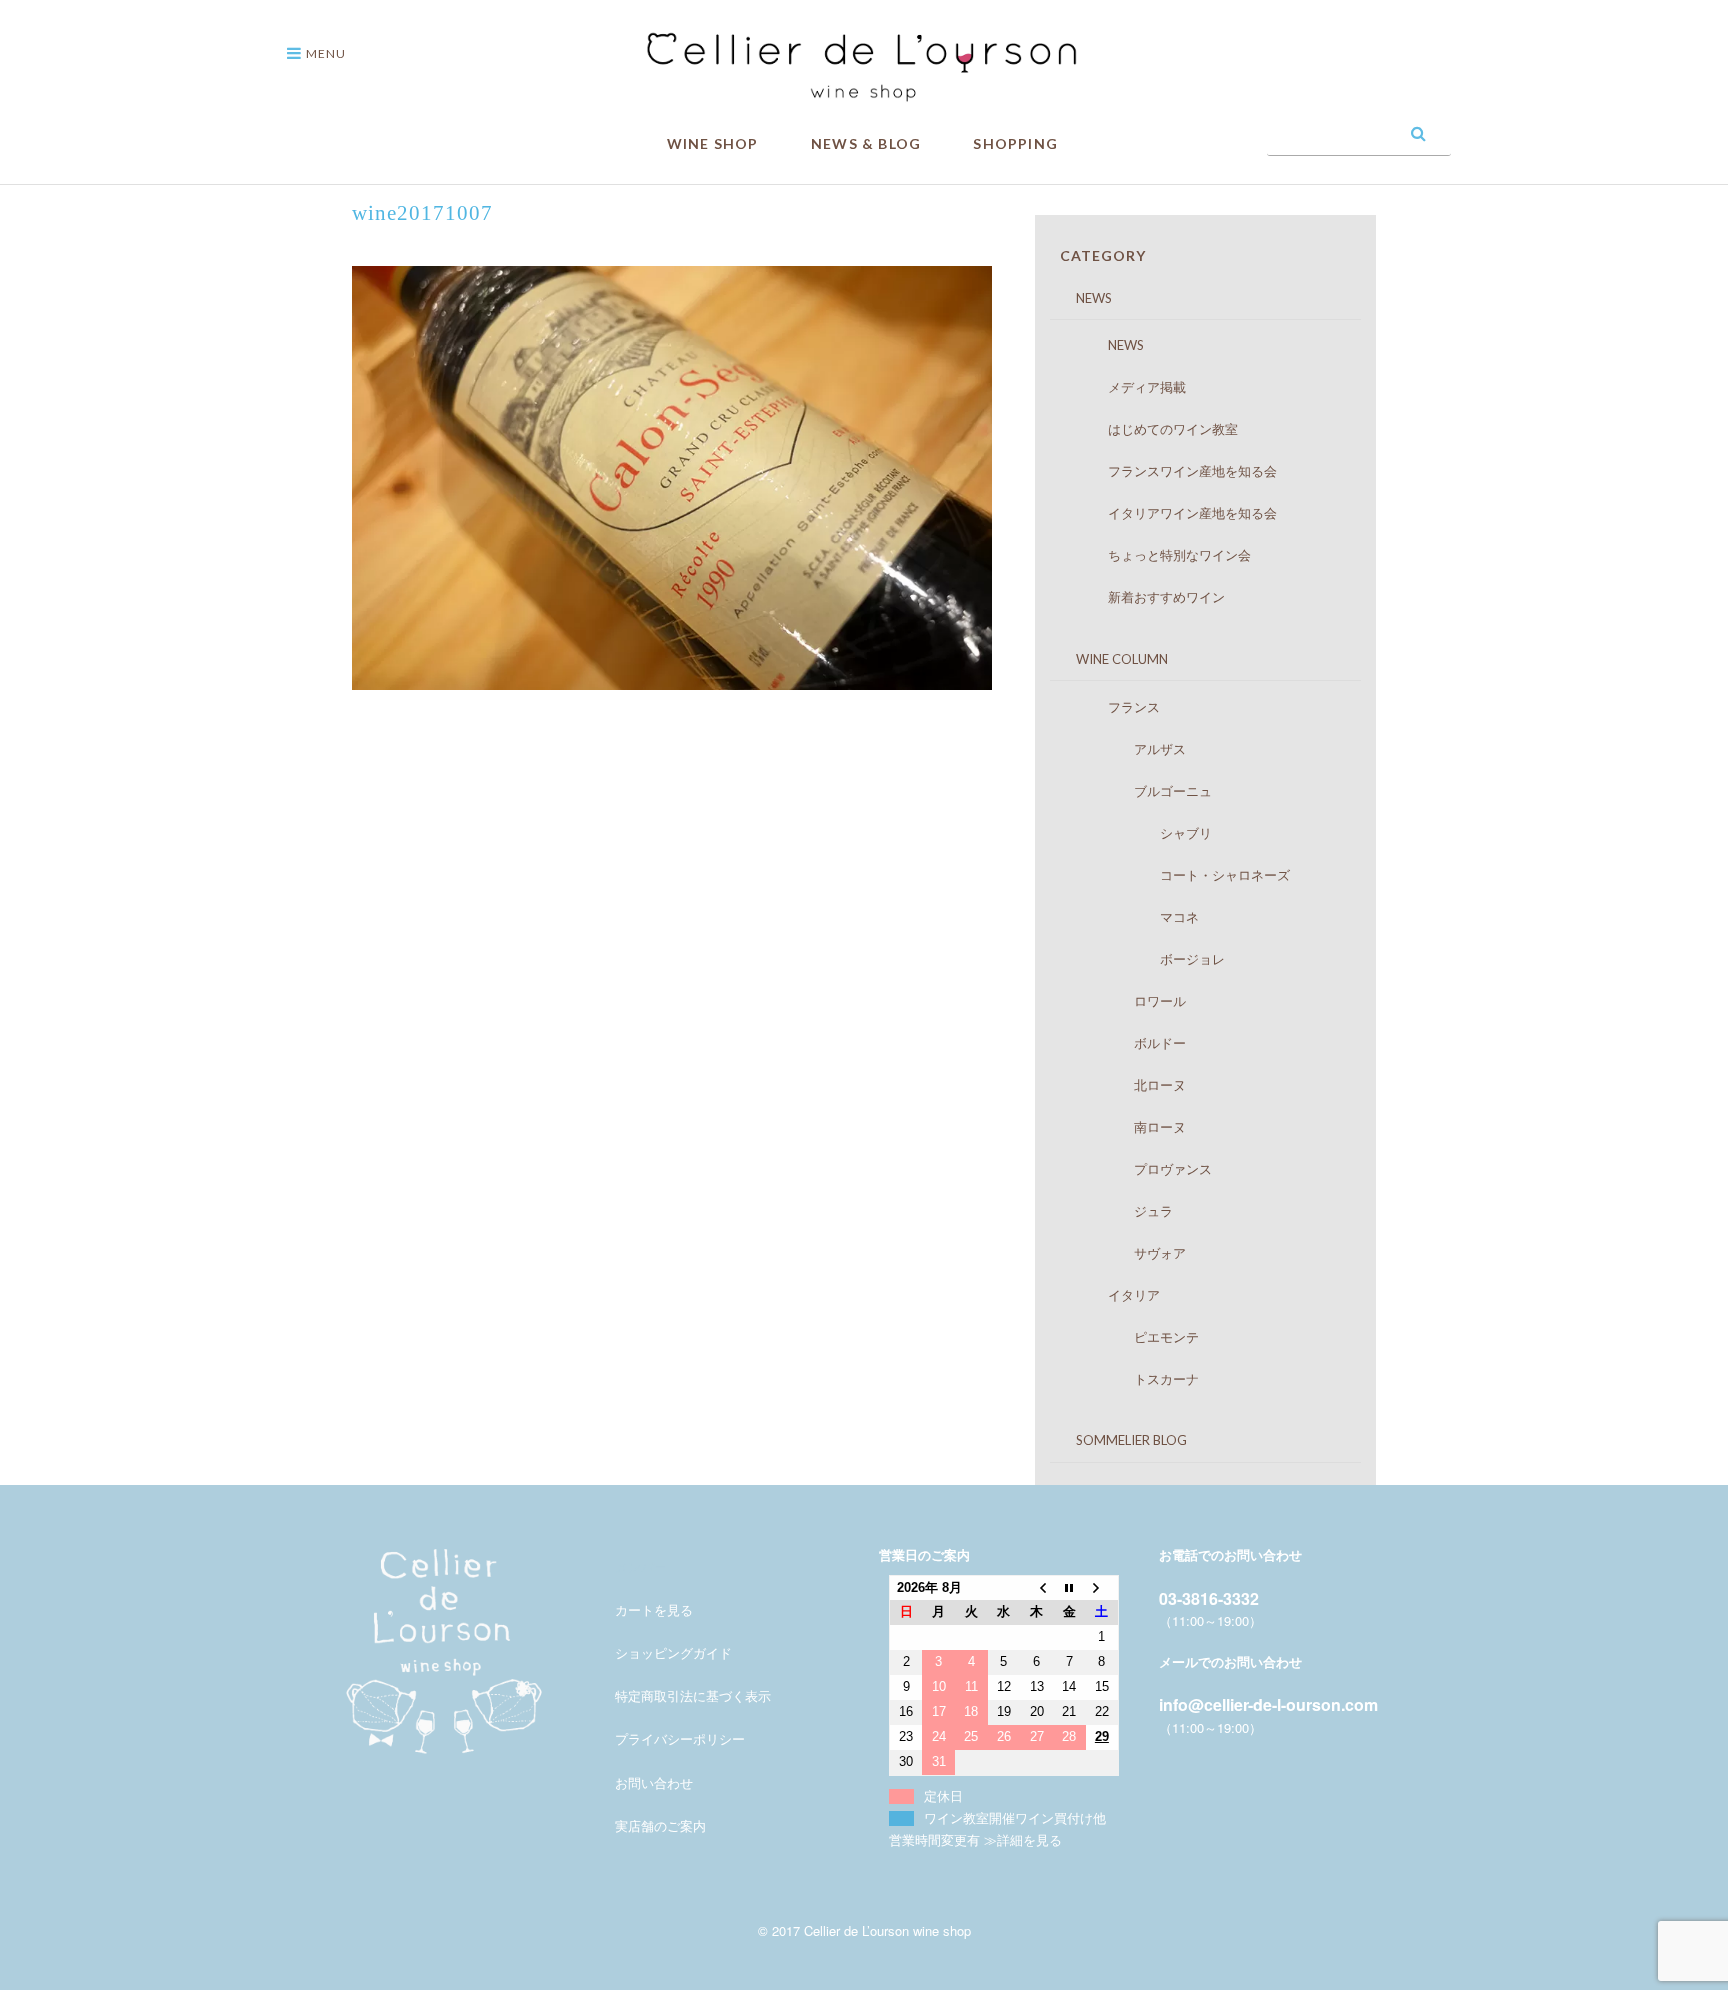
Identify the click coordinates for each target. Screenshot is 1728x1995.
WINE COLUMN (1109, 659)
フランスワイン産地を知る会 (1173, 471)
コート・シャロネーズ (1179, 875)
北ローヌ (1127, 1085)
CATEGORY (1103, 255)
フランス (1114, 707)
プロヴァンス (1140, 1169)
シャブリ (1140, 833)
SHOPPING (1015, 143)
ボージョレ (1147, 959)
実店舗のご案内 (660, 1825)
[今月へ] (1069, 1587)
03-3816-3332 (1209, 1598)
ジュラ (1121, 1211)
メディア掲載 (1127, 387)
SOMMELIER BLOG (1118, 1440)
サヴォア (1127, 1253)
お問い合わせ (654, 1782)
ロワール (1127, 1001)
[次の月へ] (1102, 1587)
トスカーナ (1134, 1379)
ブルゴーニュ (1140, 791)
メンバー (641, 1566)
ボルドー (1127, 1043)
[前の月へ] (1036, 1587)
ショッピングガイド (673, 1652)
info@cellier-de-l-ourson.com (1268, 1704)
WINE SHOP (713, 143)
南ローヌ (1127, 1127)
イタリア (1114, 1295)
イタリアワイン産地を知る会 (1173, 513)
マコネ (1134, 917)
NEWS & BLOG (866, 143)
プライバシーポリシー (680, 1738)
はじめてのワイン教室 (1153, 429)
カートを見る (654, 1609)
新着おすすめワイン (1147, 597)
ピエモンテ (1134, 1337)
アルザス (1127, 749)
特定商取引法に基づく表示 (693, 1695)
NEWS (1081, 298)
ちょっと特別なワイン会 (1160, 555)
